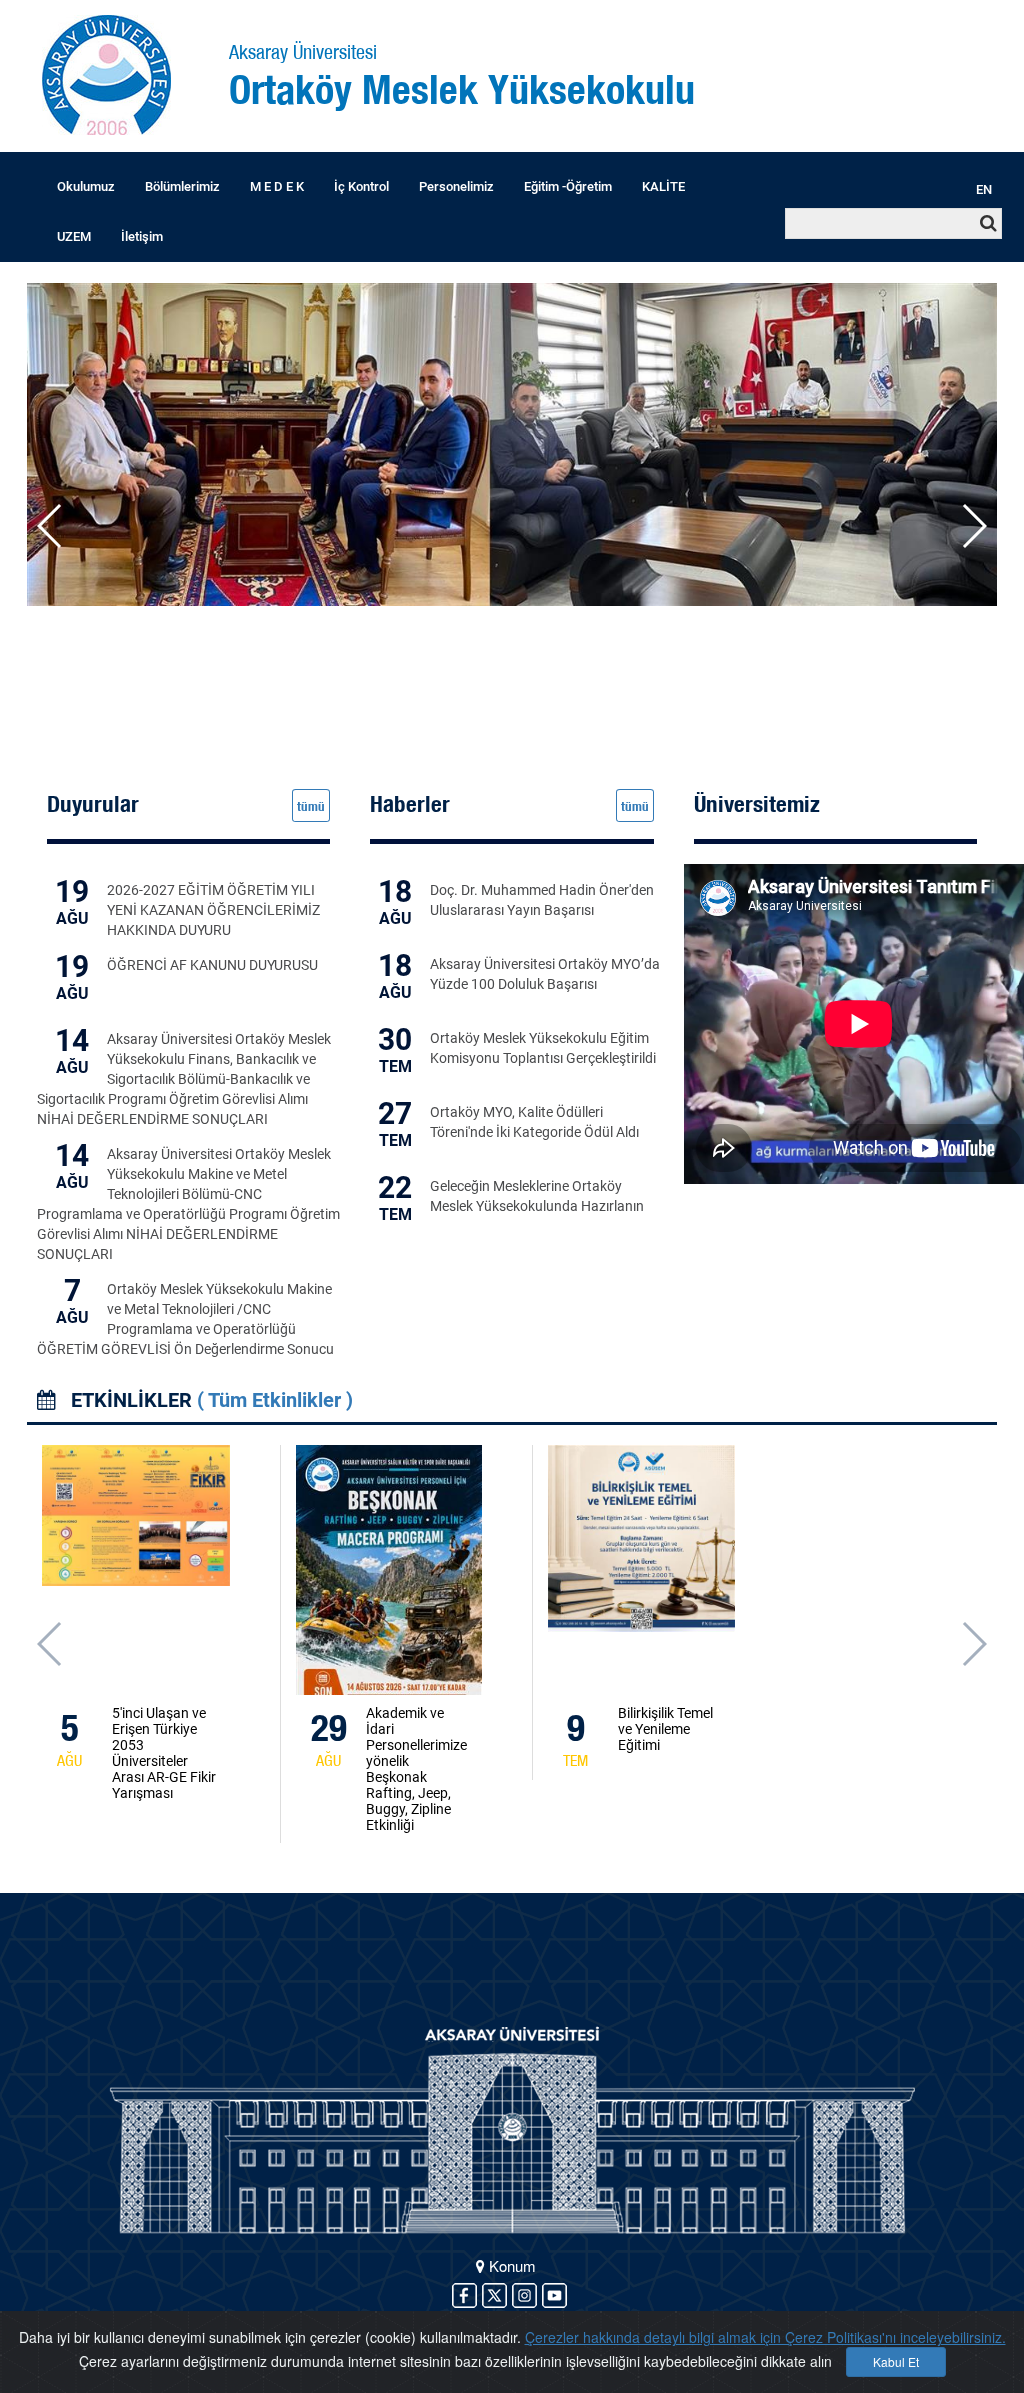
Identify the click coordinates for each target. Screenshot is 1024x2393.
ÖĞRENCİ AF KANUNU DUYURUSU (212, 965)
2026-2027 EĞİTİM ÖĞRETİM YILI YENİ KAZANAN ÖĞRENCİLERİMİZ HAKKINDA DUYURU (213, 910)
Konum (510, 2265)
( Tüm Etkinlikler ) (275, 1400)
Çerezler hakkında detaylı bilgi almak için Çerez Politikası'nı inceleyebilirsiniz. (765, 2337)
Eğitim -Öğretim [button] (568, 186)
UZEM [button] (74, 236)
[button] (973, 526)
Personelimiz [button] (456, 186)
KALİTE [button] (663, 186)
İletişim (142, 236)
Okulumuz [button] (86, 186)
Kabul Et (896, 2361)
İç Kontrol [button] (361, 186)
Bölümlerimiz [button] (182, 186)
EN (984, 189)
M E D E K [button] (277, 186)
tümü (311, 806)
